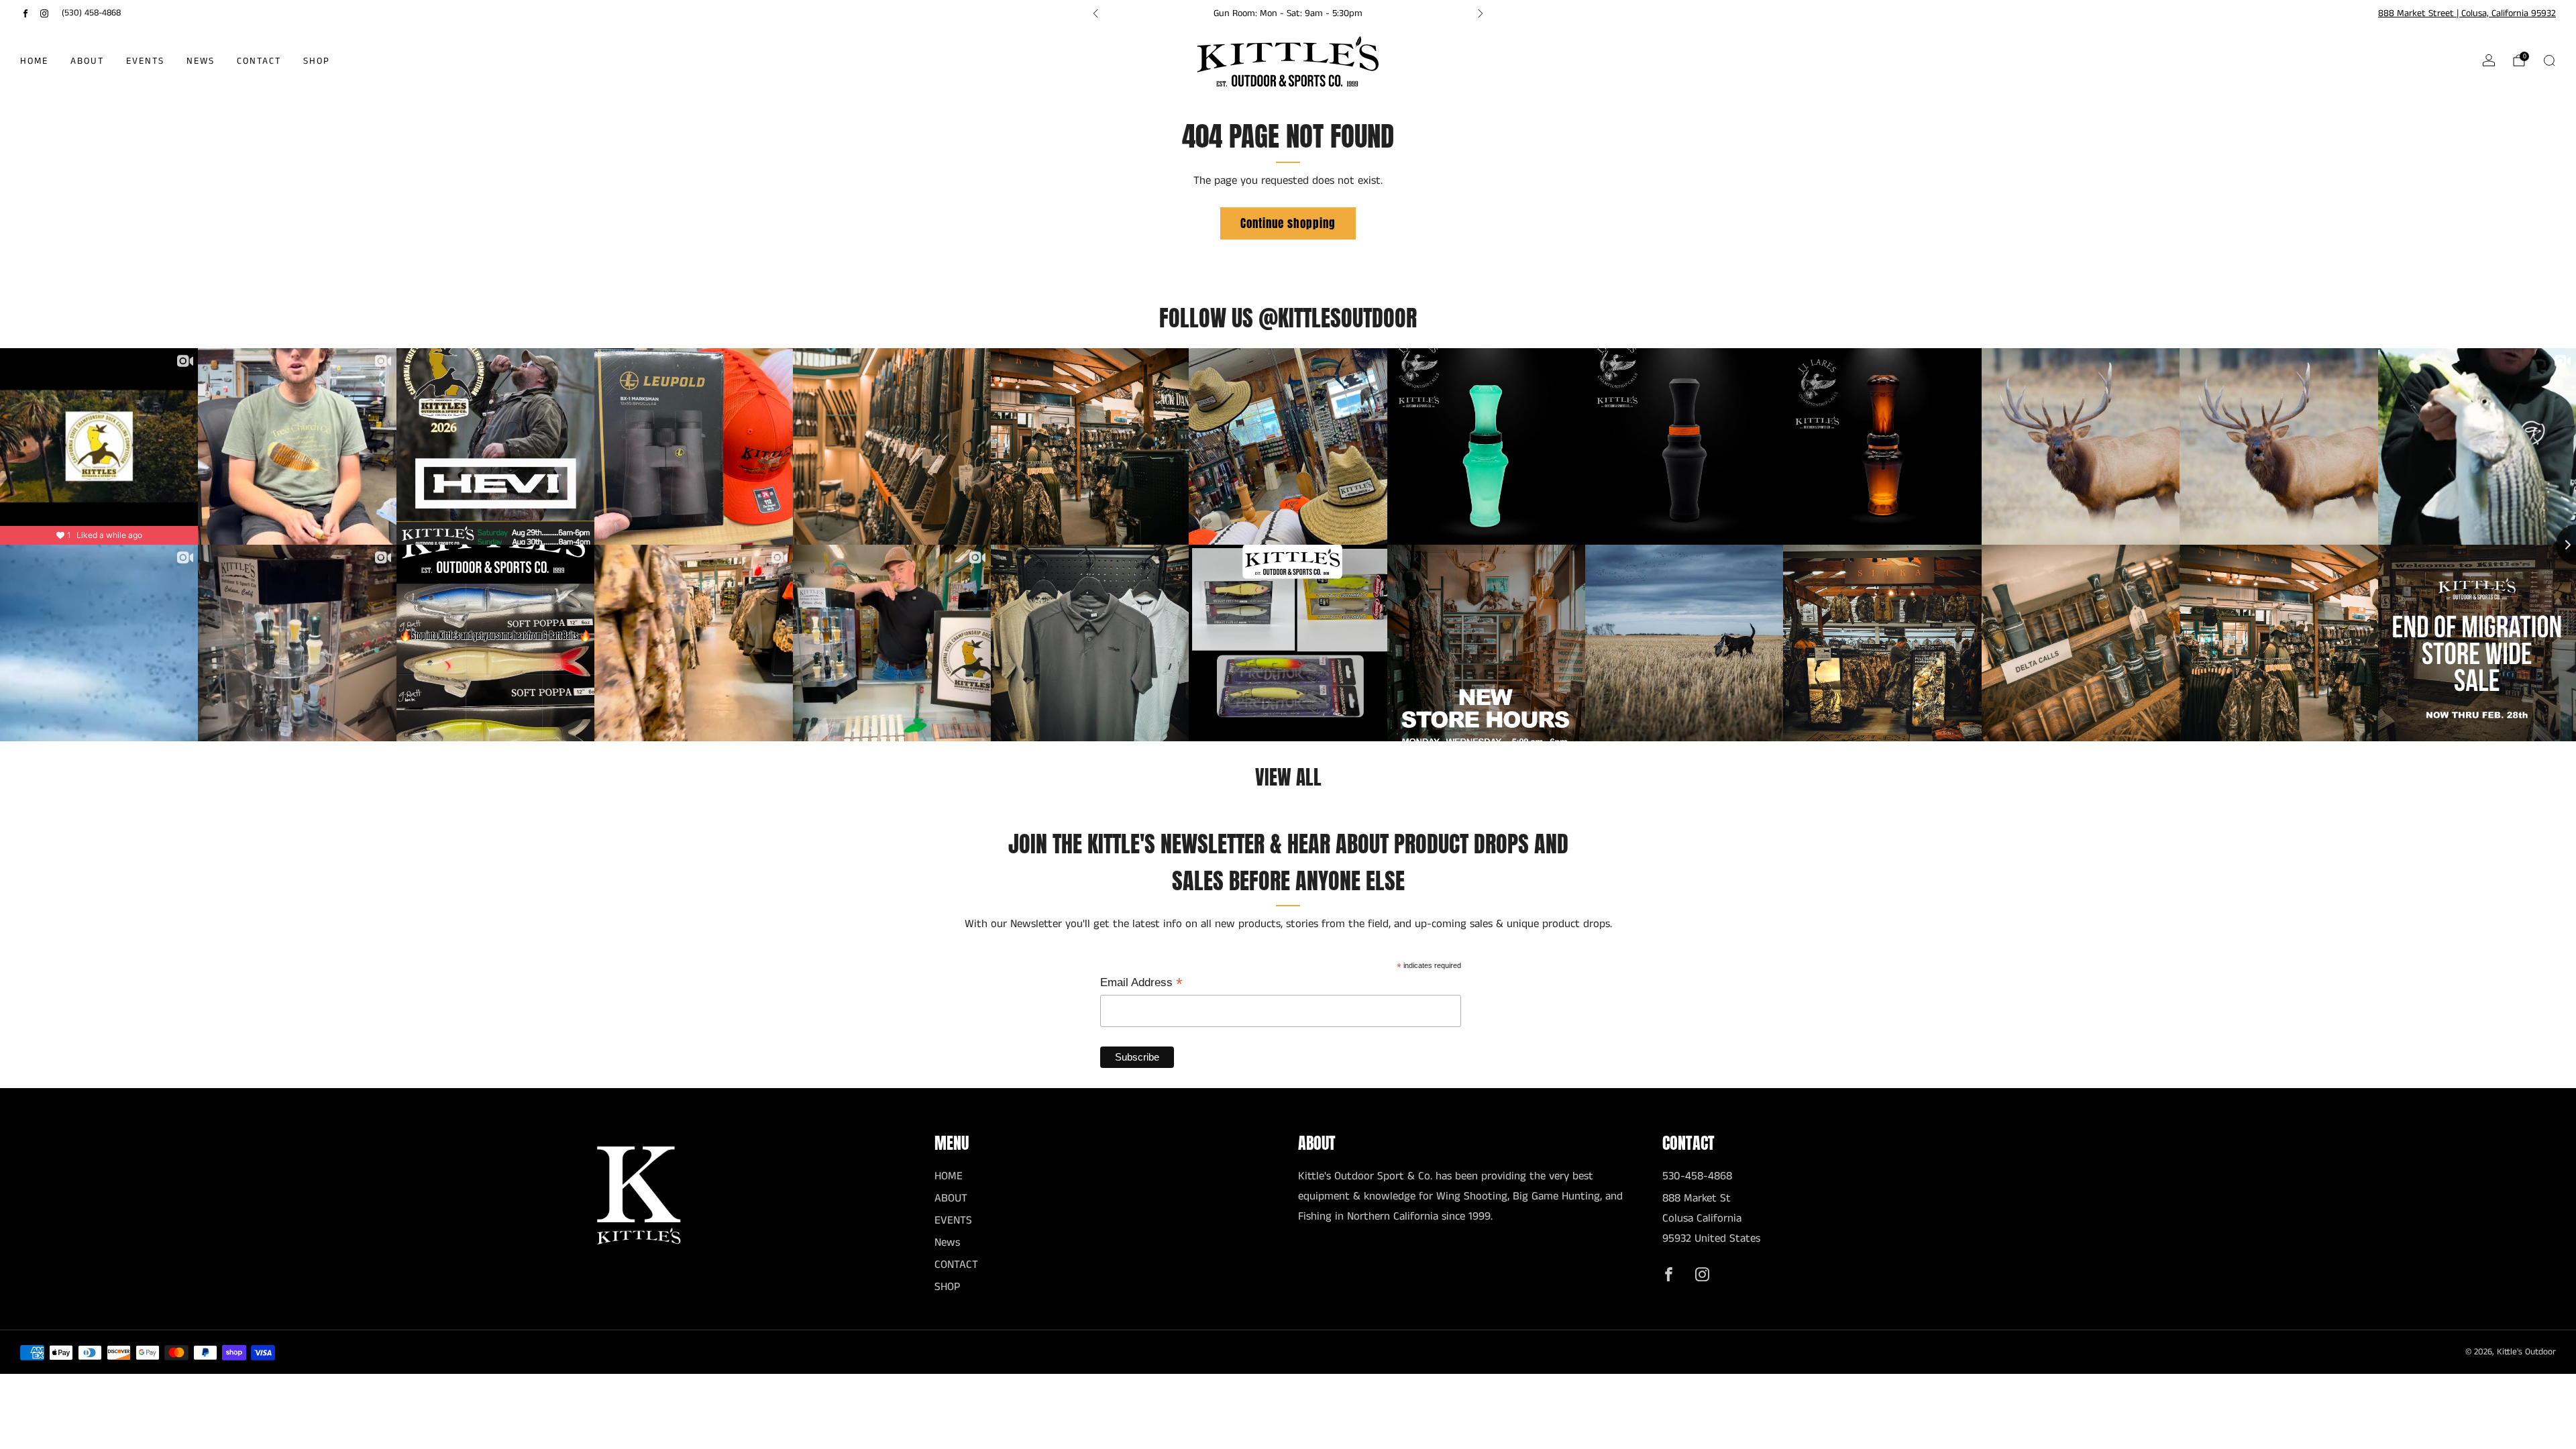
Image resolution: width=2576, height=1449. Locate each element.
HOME (34, 61)
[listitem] (1288, 13)
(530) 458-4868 (91, 13)
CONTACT (259, 61)
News (201, 61)
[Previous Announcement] (1095, 13)
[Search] (2549, 60)
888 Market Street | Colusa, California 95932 (2467, 13)
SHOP (317, 61)
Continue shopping (1288, 223)
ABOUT (87, 61)
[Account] (2489, 60)
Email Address (1141, 983)
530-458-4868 (1697, 1176)
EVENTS (145, 61)
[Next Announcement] (1481, 13)
